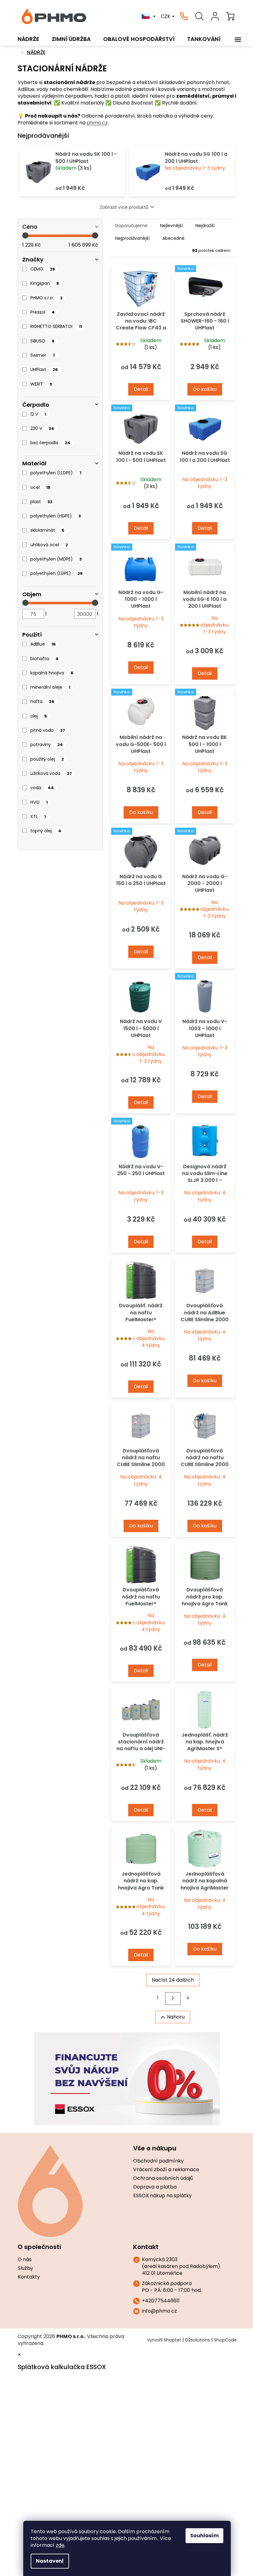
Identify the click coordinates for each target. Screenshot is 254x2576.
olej (39, 716)
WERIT (41, 384)
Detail (141, 389)
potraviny (47, 745)
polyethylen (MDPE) (56, 559)
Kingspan (45, 283)
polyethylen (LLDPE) (56, 473)
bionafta (44, 659)
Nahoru (176, 2017)
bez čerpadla (50, 443)
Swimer (43, 355)
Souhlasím (204, 2536)
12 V (38, 414)
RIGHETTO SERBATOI (56, 326)
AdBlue (43, 644)
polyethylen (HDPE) (56, 516)
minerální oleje (50, 687)
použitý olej (47, 759)
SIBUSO (42, 341)
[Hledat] (199, 16)
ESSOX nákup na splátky (162, 2196)
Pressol (43, 312)
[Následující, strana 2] (173, 1999)
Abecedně (173, 238)
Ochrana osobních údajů (163, 2178)
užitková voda (51, 773)
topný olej (46, 831)
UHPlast (44, 369)
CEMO (43, 269)
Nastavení (50, 2561)
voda (42, 788)
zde (60, 2545)
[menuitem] (28, 39)
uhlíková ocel (49, 545)
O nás (25, 2260)
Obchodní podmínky (158, 2161)
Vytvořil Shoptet (164, 2340)
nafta (42, 701)
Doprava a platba (155, 2187)
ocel (40, 487)
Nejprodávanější (132, 238)
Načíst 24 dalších (173, 1980)
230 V (42, 428)
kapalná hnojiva (52, 673)
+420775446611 (161, 2301)
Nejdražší (205, 226)
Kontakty (29, 2277)
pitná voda (48, 730)
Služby (25, 2268)
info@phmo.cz (159, 2311)
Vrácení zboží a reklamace (166, 2170)
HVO (39, 802)
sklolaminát (47, 530)
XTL (38, 816)
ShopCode (225, 2340)
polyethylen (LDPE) (57, 573)
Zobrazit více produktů (124, 207)
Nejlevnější (171, 226)
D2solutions (198, 2340)
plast (41, 502)
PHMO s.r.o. (46, 298)
